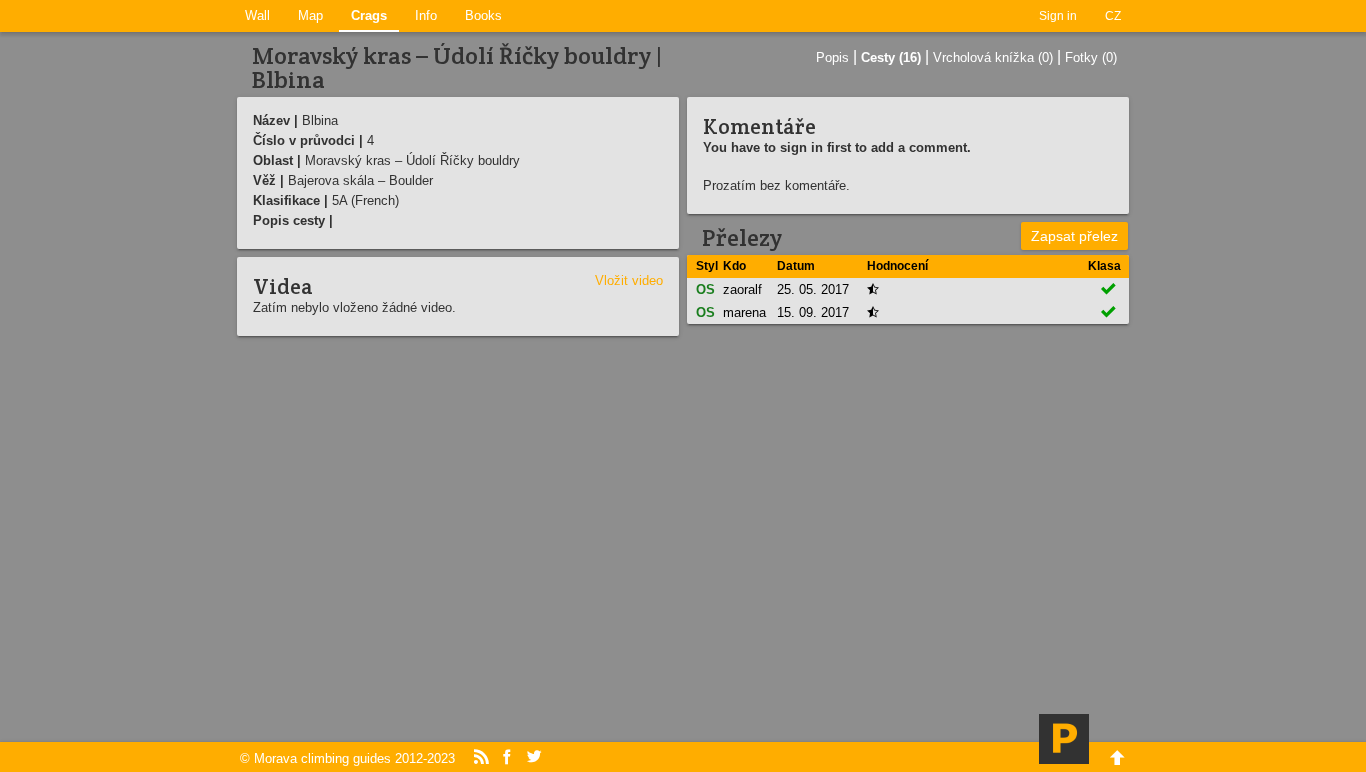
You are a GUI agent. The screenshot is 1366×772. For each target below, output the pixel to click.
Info (426, 15)
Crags (369, 15)
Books (483, 15)
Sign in (1058, 16)
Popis (832, 57)
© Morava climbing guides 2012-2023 (347, 758)
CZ (1113, 16)
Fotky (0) (1091, 57)
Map (310, 15)
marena (744, 312)
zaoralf (742, 289)
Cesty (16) (891, 57)
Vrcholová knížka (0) (993, 57)
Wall (257, 15)
